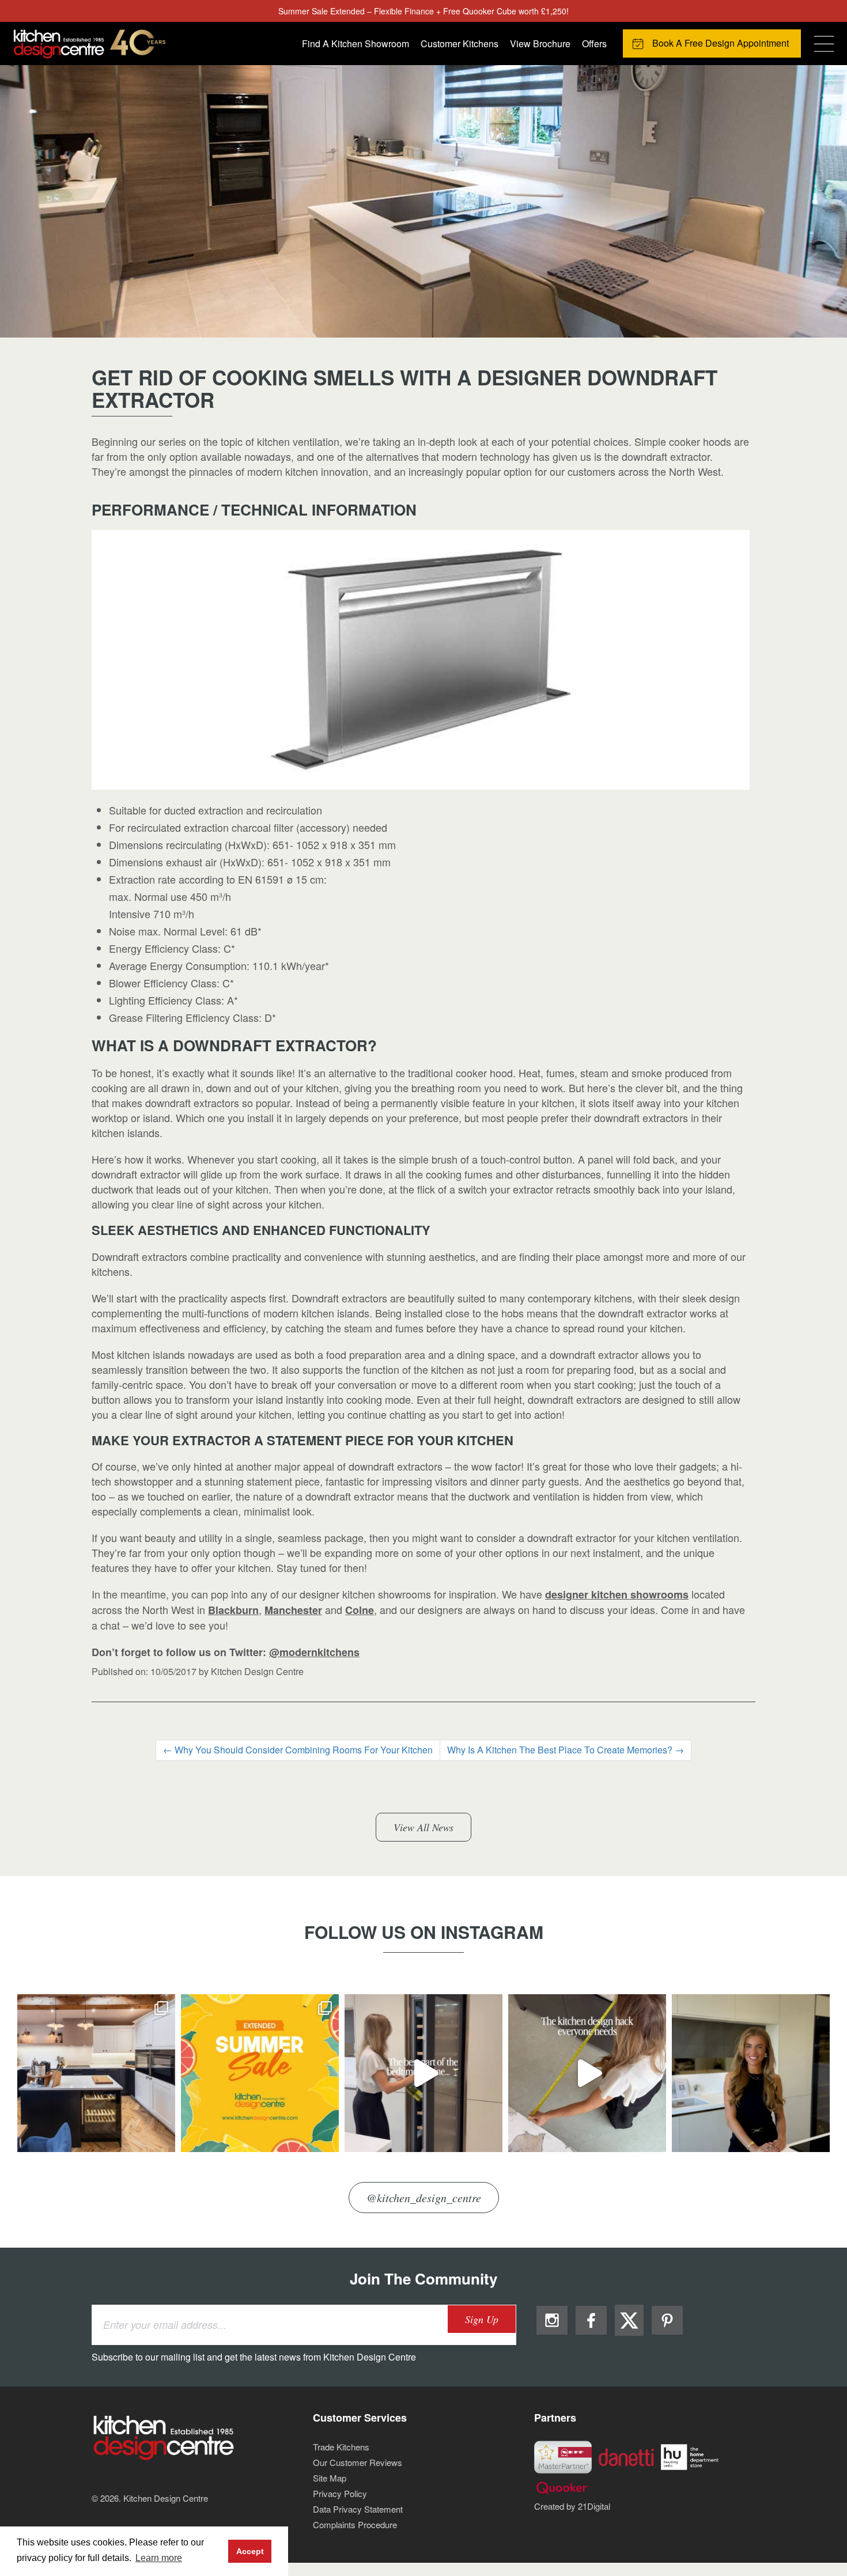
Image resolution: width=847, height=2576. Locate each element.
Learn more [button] (159, 2558)
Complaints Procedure (355, 2524)
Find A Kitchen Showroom (356, 43)
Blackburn (233, 1610)
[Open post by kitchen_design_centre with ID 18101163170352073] (96, 2073)
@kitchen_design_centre (424, 2198)
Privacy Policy (340, 2493)
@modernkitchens (314, 1652)
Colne (360, 1610)
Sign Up (482, 2319)
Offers (594, 43)
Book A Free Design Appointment (721, 43)
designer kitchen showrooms (617, 1594)
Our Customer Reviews (358, 2462)
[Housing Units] (690, 2456)
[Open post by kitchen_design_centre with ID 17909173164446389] (751, 2073)
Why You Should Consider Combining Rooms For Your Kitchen (298, 1750)
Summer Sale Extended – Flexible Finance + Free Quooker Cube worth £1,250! (423, 11)
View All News (423, 1827)
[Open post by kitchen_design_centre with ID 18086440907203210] (423, 2073)
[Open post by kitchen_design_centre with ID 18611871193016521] (587, 2073)
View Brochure (540, 43)
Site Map (330, 2478)
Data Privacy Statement (358, 2509)
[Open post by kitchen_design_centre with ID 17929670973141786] (260, 2073)
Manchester (293, 1610)
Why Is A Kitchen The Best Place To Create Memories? (566, 1750)
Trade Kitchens (341, 2447)
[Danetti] (626, 2456)
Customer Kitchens (460, 43)
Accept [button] (250, 2551)
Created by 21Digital (572, 2506)
